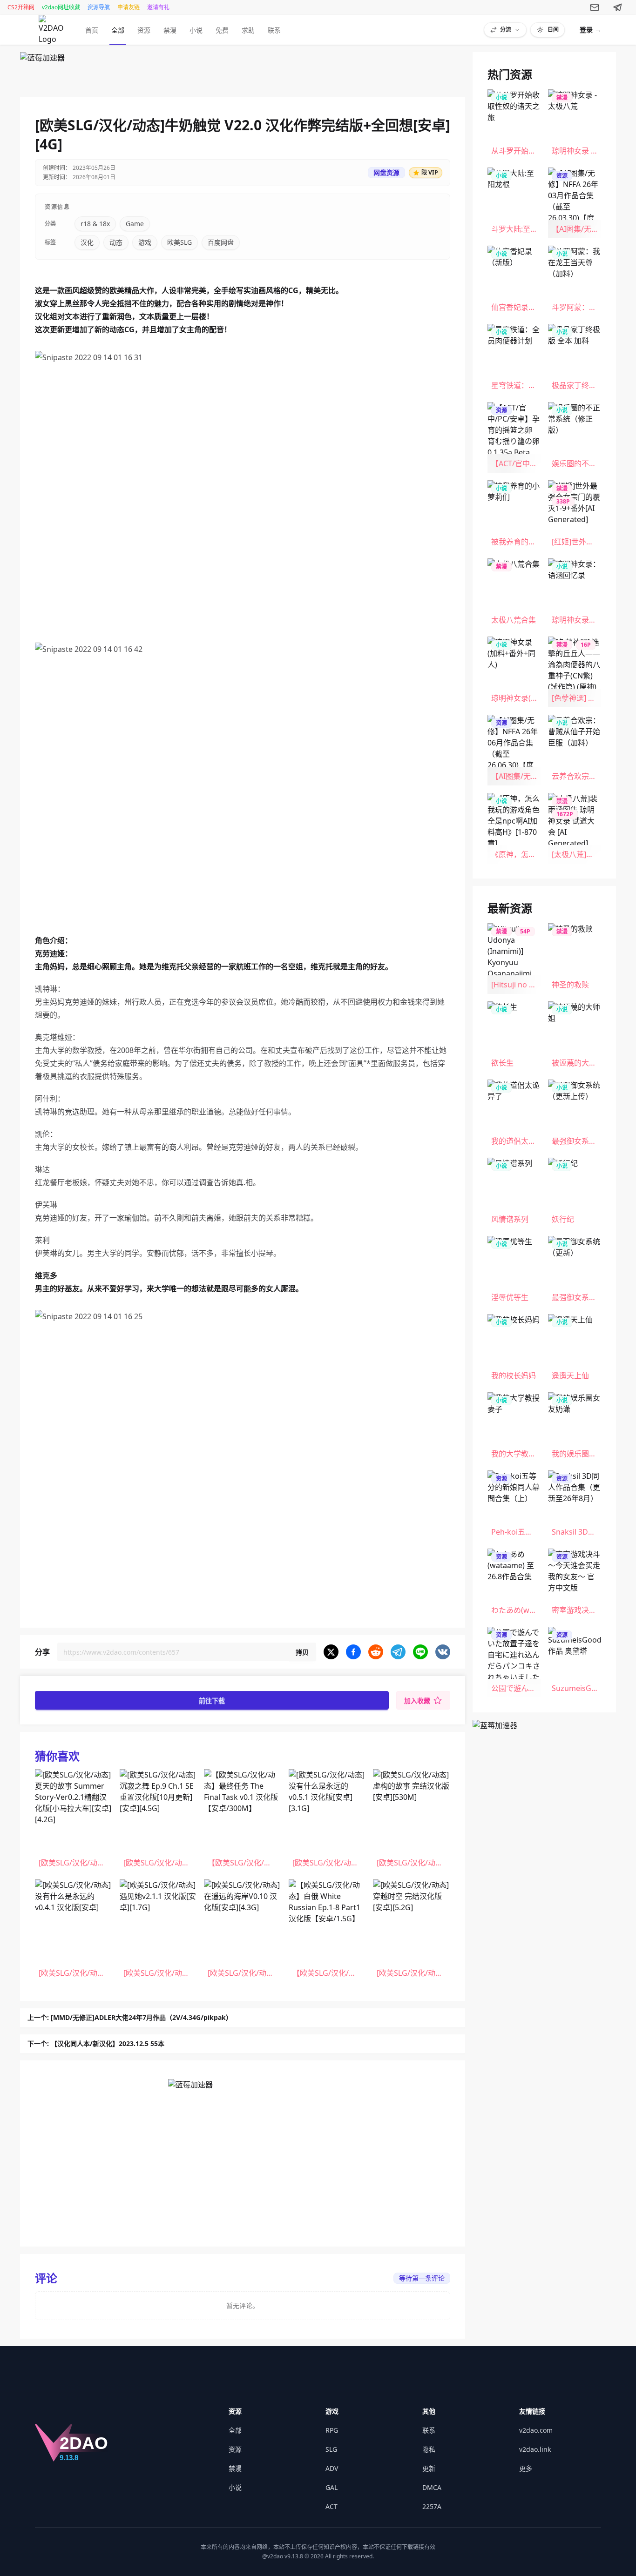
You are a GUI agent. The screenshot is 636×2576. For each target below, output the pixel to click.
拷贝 (302, 1652)
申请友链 (129, 7)
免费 (222, 30)
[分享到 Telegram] (398, 1652)
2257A (432, 2506)
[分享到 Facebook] (353, 1652)
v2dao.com (536, 2430)
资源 (144, 30)
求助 (248, 30)
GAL (332, 2487)
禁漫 (170, 30)
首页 (92, 30)
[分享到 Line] (420, 1652)
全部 (118, 30)
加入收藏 (417, 1701)
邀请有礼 (158, 7)
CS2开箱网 (21, 7)
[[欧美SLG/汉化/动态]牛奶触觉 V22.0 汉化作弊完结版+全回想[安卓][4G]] (54, 30)
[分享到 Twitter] (331, 1652)
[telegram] (618, 7)
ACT (332, 2506)
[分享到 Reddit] (376, 1652)
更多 (526, 2468)
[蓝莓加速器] (243, 71)
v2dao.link (535, 2449)
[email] (595, 7)
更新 (429, 2468)
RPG (332, 2430)
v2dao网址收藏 (61, 7)
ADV (332, 2468)
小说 (196, 30)
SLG (331, 2449)
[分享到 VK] (443, 1652)
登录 (590, 30)
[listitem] (74, 1821)
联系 (274, 30)
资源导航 (99, 7)
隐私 (429, 2449)
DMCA (432, 2487)
